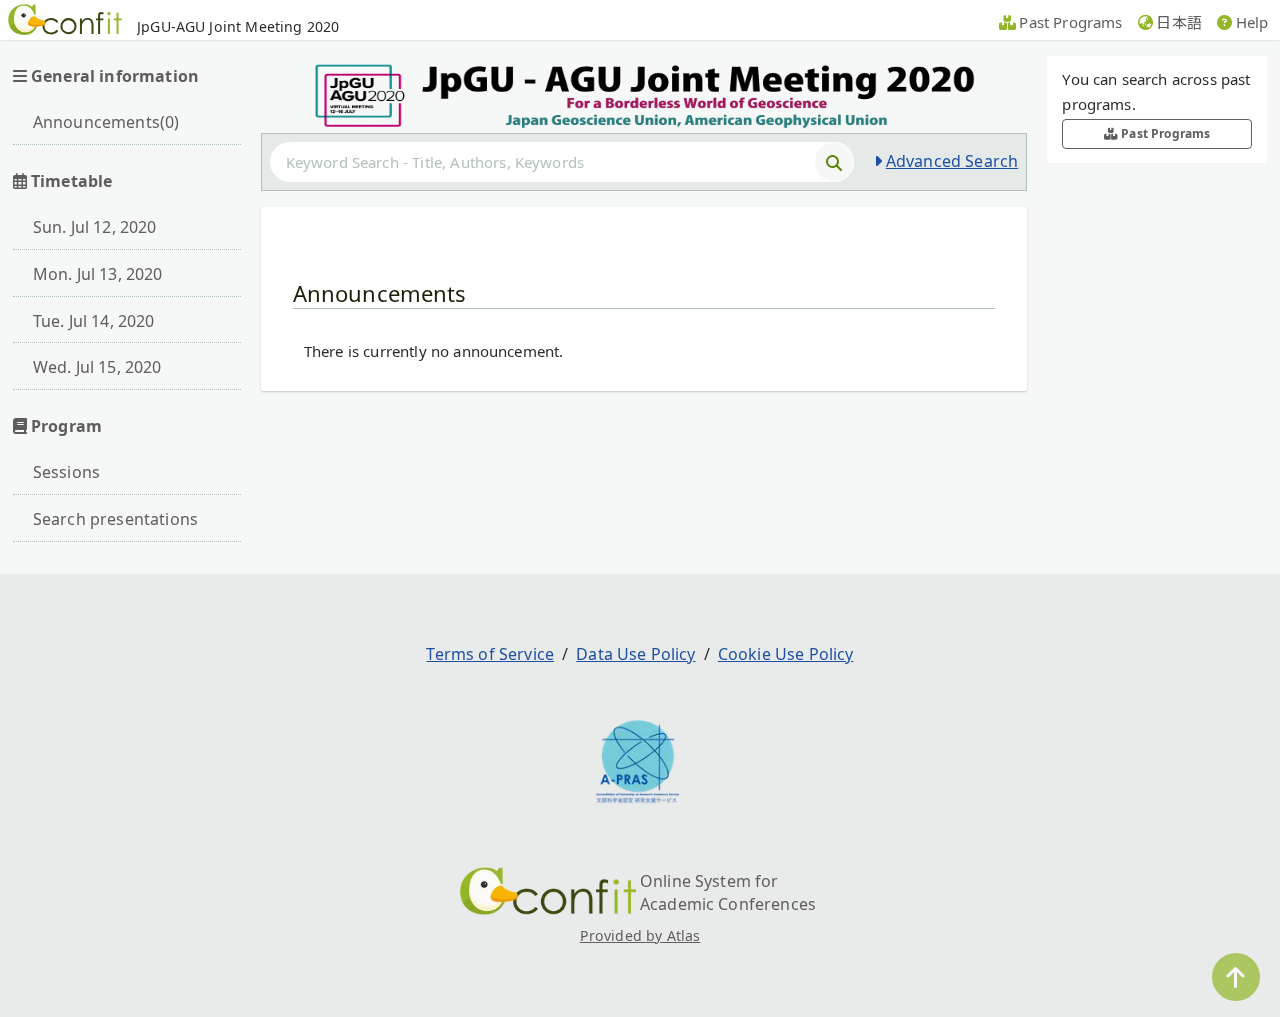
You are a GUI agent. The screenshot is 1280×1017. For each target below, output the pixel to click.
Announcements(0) (106, 122)
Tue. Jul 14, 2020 (94, 321)
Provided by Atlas (640, 935)
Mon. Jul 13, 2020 (98, 274)
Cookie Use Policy (786, 654)
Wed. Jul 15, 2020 (97, 367)
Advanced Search (952, 161)
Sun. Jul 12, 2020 (95, 227)
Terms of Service (490, 654)
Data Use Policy (635, 654)
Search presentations (115, 519)
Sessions (66, 472)
